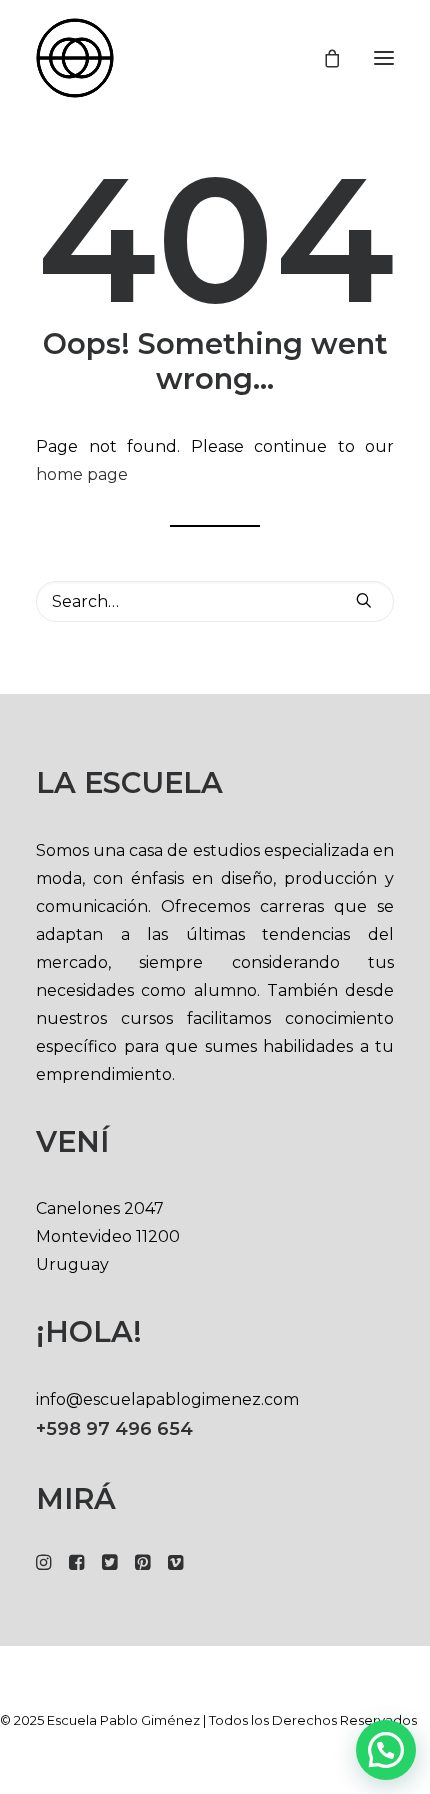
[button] (384, 58)
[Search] (215, 601)
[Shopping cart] (323, 58)
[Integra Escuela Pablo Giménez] (75, 58)
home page (82, 474)
